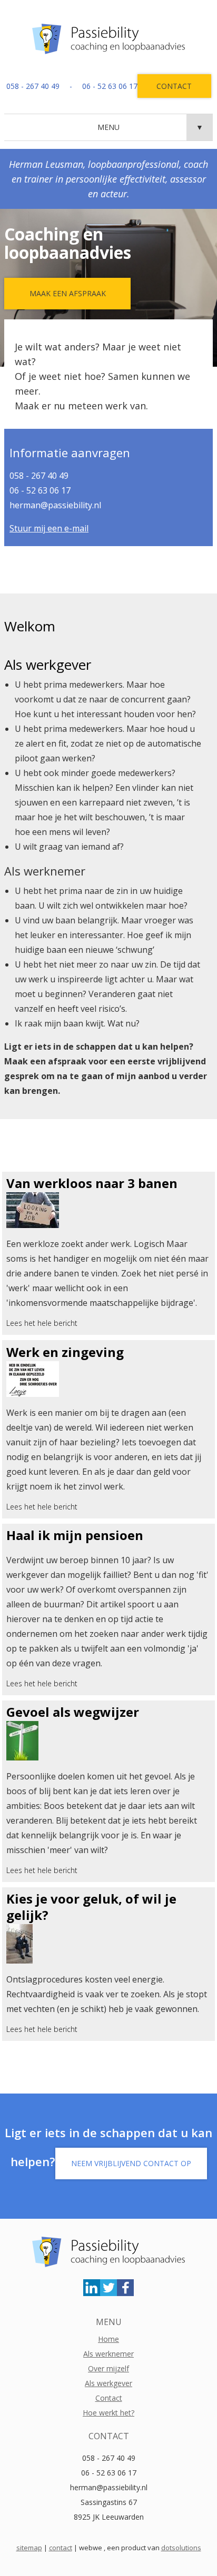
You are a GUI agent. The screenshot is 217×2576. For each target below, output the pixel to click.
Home (108, 2339)
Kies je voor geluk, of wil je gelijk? (91, 1907)
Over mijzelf (108, 2368)
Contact (174, 86)
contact (61, 2548)
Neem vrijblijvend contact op (131, 2163)
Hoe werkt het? (108, 2413)
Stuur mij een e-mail (49, 528)
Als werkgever (108, 2383)
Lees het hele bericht (42, 1323)
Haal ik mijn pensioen (75, 1535)
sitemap (29, 2548)
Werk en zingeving (65, 1352)
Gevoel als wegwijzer (73, 1712)
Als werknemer (108, 2354)
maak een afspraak (68, 293)
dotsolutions (181, 2548)
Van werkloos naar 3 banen (92, 1183)
